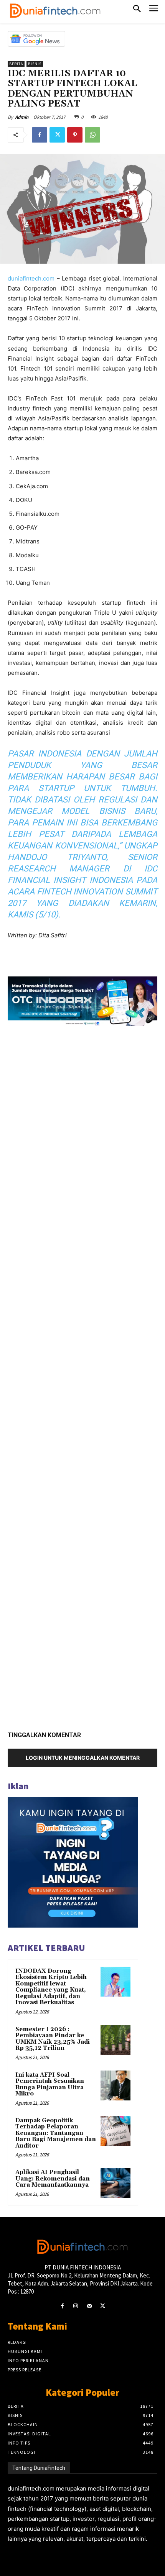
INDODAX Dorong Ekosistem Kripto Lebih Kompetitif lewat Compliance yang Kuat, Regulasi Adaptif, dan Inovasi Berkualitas (51, 1987)
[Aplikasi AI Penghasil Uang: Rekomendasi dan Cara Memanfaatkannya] (115, 2183)
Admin (22, 117)
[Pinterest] (75, 135)
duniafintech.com (31, 278)
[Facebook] (40, 135)
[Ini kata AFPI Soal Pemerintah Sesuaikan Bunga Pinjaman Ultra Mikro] (115, 2085)
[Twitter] (57, 135)
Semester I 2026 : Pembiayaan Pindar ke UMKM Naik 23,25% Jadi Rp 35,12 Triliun (53, 2039)
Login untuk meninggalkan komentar (83, 1758)
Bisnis (35, 64)
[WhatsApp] (92, 135)
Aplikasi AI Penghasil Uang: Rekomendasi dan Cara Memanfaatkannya (53, 2179)
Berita (16, 64)
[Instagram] (76, 2306)
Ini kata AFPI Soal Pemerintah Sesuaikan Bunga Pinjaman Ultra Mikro (50, 2085)
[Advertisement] (82, 1376)
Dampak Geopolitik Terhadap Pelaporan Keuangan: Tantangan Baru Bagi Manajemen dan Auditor (56, 2133)
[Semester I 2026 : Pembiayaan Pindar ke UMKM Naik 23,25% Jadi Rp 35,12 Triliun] (115, 2040)
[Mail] (89, 2306)
